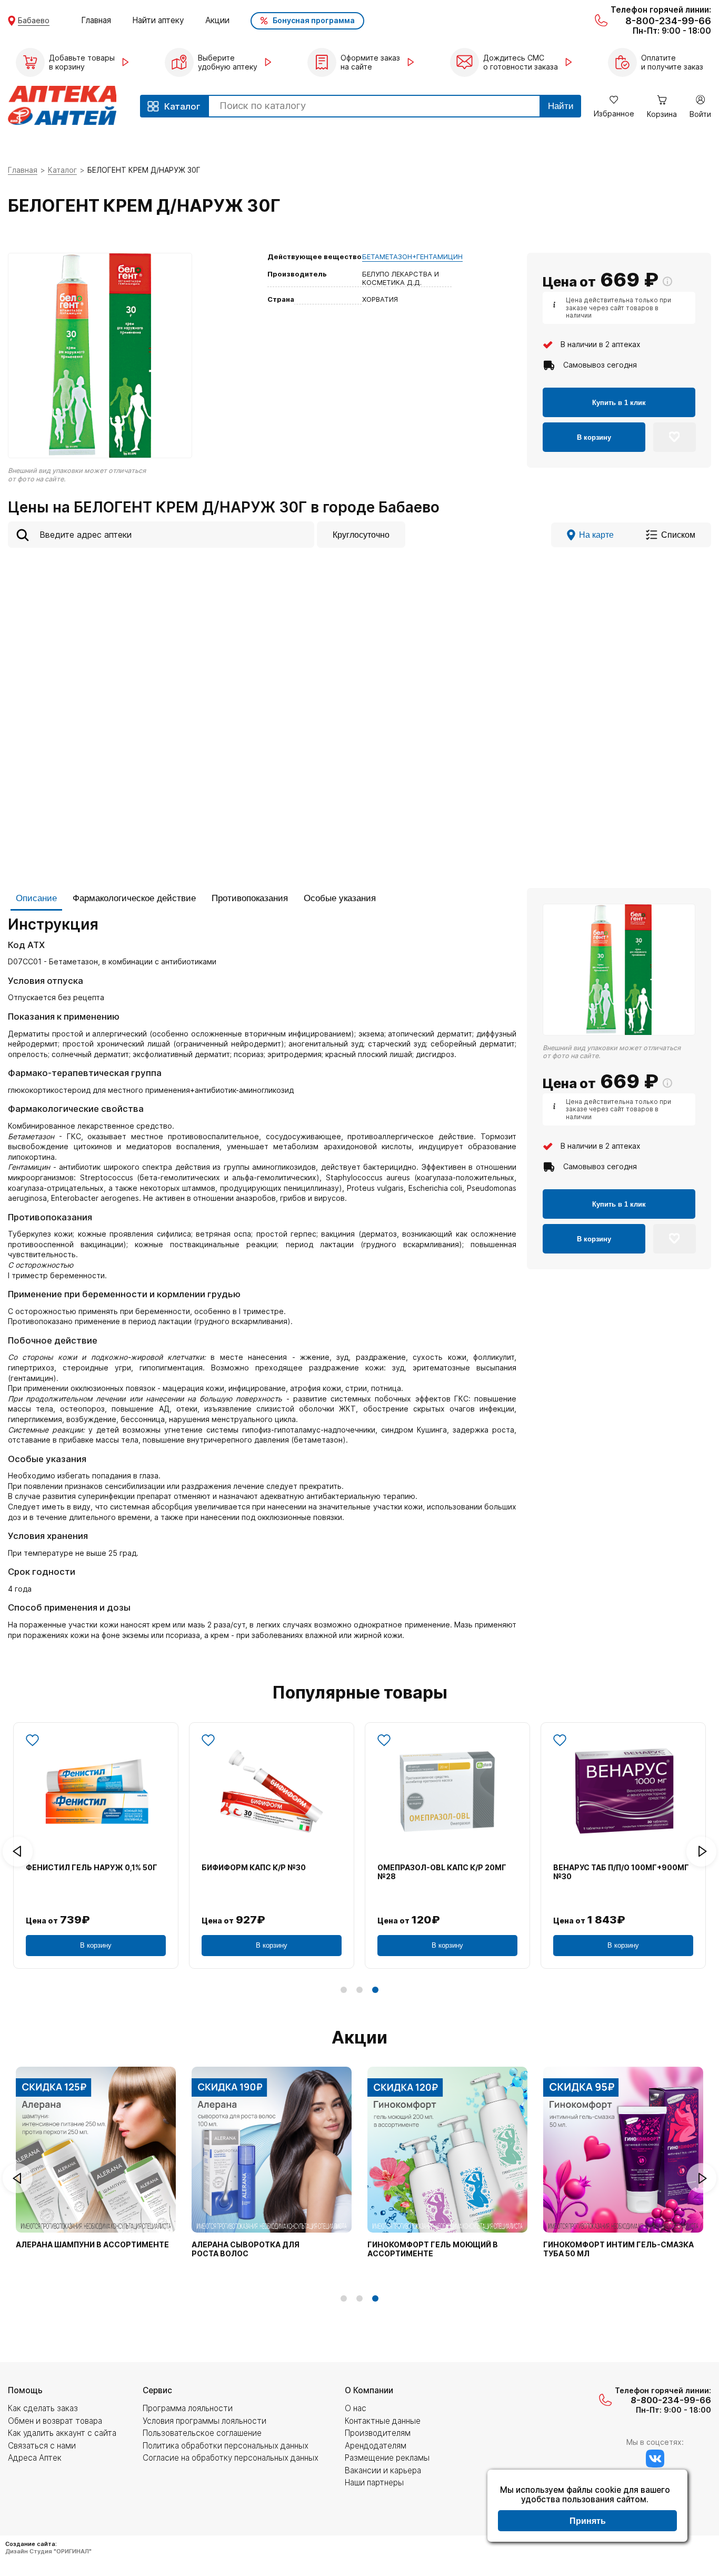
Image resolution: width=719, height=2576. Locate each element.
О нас (356, 2408)
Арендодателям (376, 2446)
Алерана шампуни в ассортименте (92, 2245)
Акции (217, 20)
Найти (561, 106)
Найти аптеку (158, 20)
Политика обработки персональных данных (226, 2446)
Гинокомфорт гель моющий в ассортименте (433, 2249)
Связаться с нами (42, 2446)
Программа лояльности (188, 2408)
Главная (96, 20)
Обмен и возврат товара (55, 2421)
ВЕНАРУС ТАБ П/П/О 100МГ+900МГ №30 (621, 1872)
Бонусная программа (314, 20)
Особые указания (340, 898)
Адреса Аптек (35, 2458)
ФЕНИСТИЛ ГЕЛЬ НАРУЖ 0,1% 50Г (92, 1868)
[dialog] (587, 2507)
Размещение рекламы (387, 2458)
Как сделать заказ (43, 2408)
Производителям (378, 2433)
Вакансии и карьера (383, 2470)
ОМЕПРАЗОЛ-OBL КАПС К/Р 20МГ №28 (442, 1872)
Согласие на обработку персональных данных (231, 2458)
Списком (678, 535)
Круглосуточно (361, 535)
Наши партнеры (374, 2483)
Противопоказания (250, 898)
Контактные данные (383, 2421)
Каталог (62, 170)
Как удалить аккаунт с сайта (62, 2433)
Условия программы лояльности (204, 2421)
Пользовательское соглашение (202, 2433)
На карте (596, 535)
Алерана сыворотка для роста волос (246, 2249)
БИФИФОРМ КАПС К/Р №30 (254, 1868)
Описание (36, 898)
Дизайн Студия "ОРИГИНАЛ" (48, 2551)
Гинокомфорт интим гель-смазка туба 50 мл (618, 2249)
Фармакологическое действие (134, 898)
